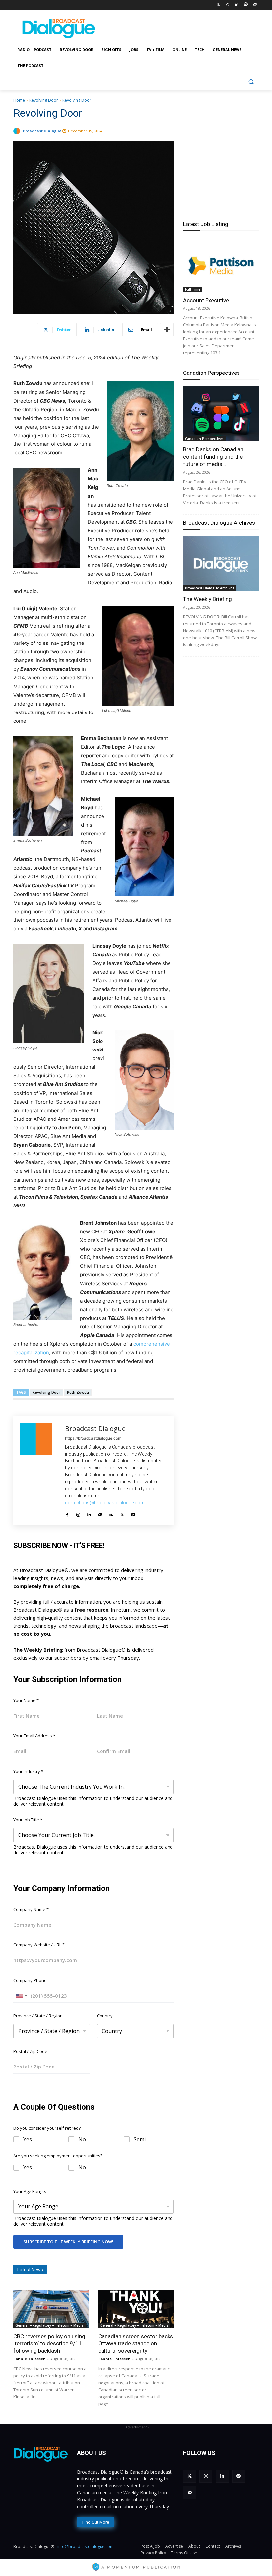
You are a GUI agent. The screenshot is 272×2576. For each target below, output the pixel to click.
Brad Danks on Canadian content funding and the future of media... (213, 457)
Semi (140, 2140)
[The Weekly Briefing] (221, 564)
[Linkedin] (237, 5)
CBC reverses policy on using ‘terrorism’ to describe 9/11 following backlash (49, 2343)
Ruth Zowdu (78, 1392)
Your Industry (28, 1771)
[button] (251, 82)
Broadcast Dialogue (42, 131)
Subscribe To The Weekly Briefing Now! (68, 2242)
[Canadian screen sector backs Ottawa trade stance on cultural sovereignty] (136, 2309)
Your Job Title (28, 1820)
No (82, 2140)
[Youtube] (133, 1513)
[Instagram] (227, 5)
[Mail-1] (255, 5)
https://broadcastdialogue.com (93, 1438)
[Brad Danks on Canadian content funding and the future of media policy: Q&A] (221, 414)
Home (19, 100)
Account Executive (206, 300)
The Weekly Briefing (207, 599)
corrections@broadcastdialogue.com (105, 1503)
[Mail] (100, 1513)
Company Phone (30, 1980)
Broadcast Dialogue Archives (219, 523)
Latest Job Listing (206, 224)
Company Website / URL (39, 1945)
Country (105, 2016)
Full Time (193, 289)
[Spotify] (246, 5)
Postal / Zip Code (30, 2051)
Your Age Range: (30, 2191)
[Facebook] (67, 1513)
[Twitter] (218, 5)
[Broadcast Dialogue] (18, 131)
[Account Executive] (221, 265)
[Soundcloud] (111, 1513)
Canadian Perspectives (211, 373)
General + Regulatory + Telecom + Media (49, 2325)
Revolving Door (44, 100)
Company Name (31, 1909)
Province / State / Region (38, 2016)
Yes (28, 2140)
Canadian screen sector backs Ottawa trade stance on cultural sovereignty (136, 2343)
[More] (167, 330)
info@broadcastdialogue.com (86, 2547)
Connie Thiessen (30, 2359)
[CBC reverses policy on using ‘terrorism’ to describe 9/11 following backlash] (51, 2309)
